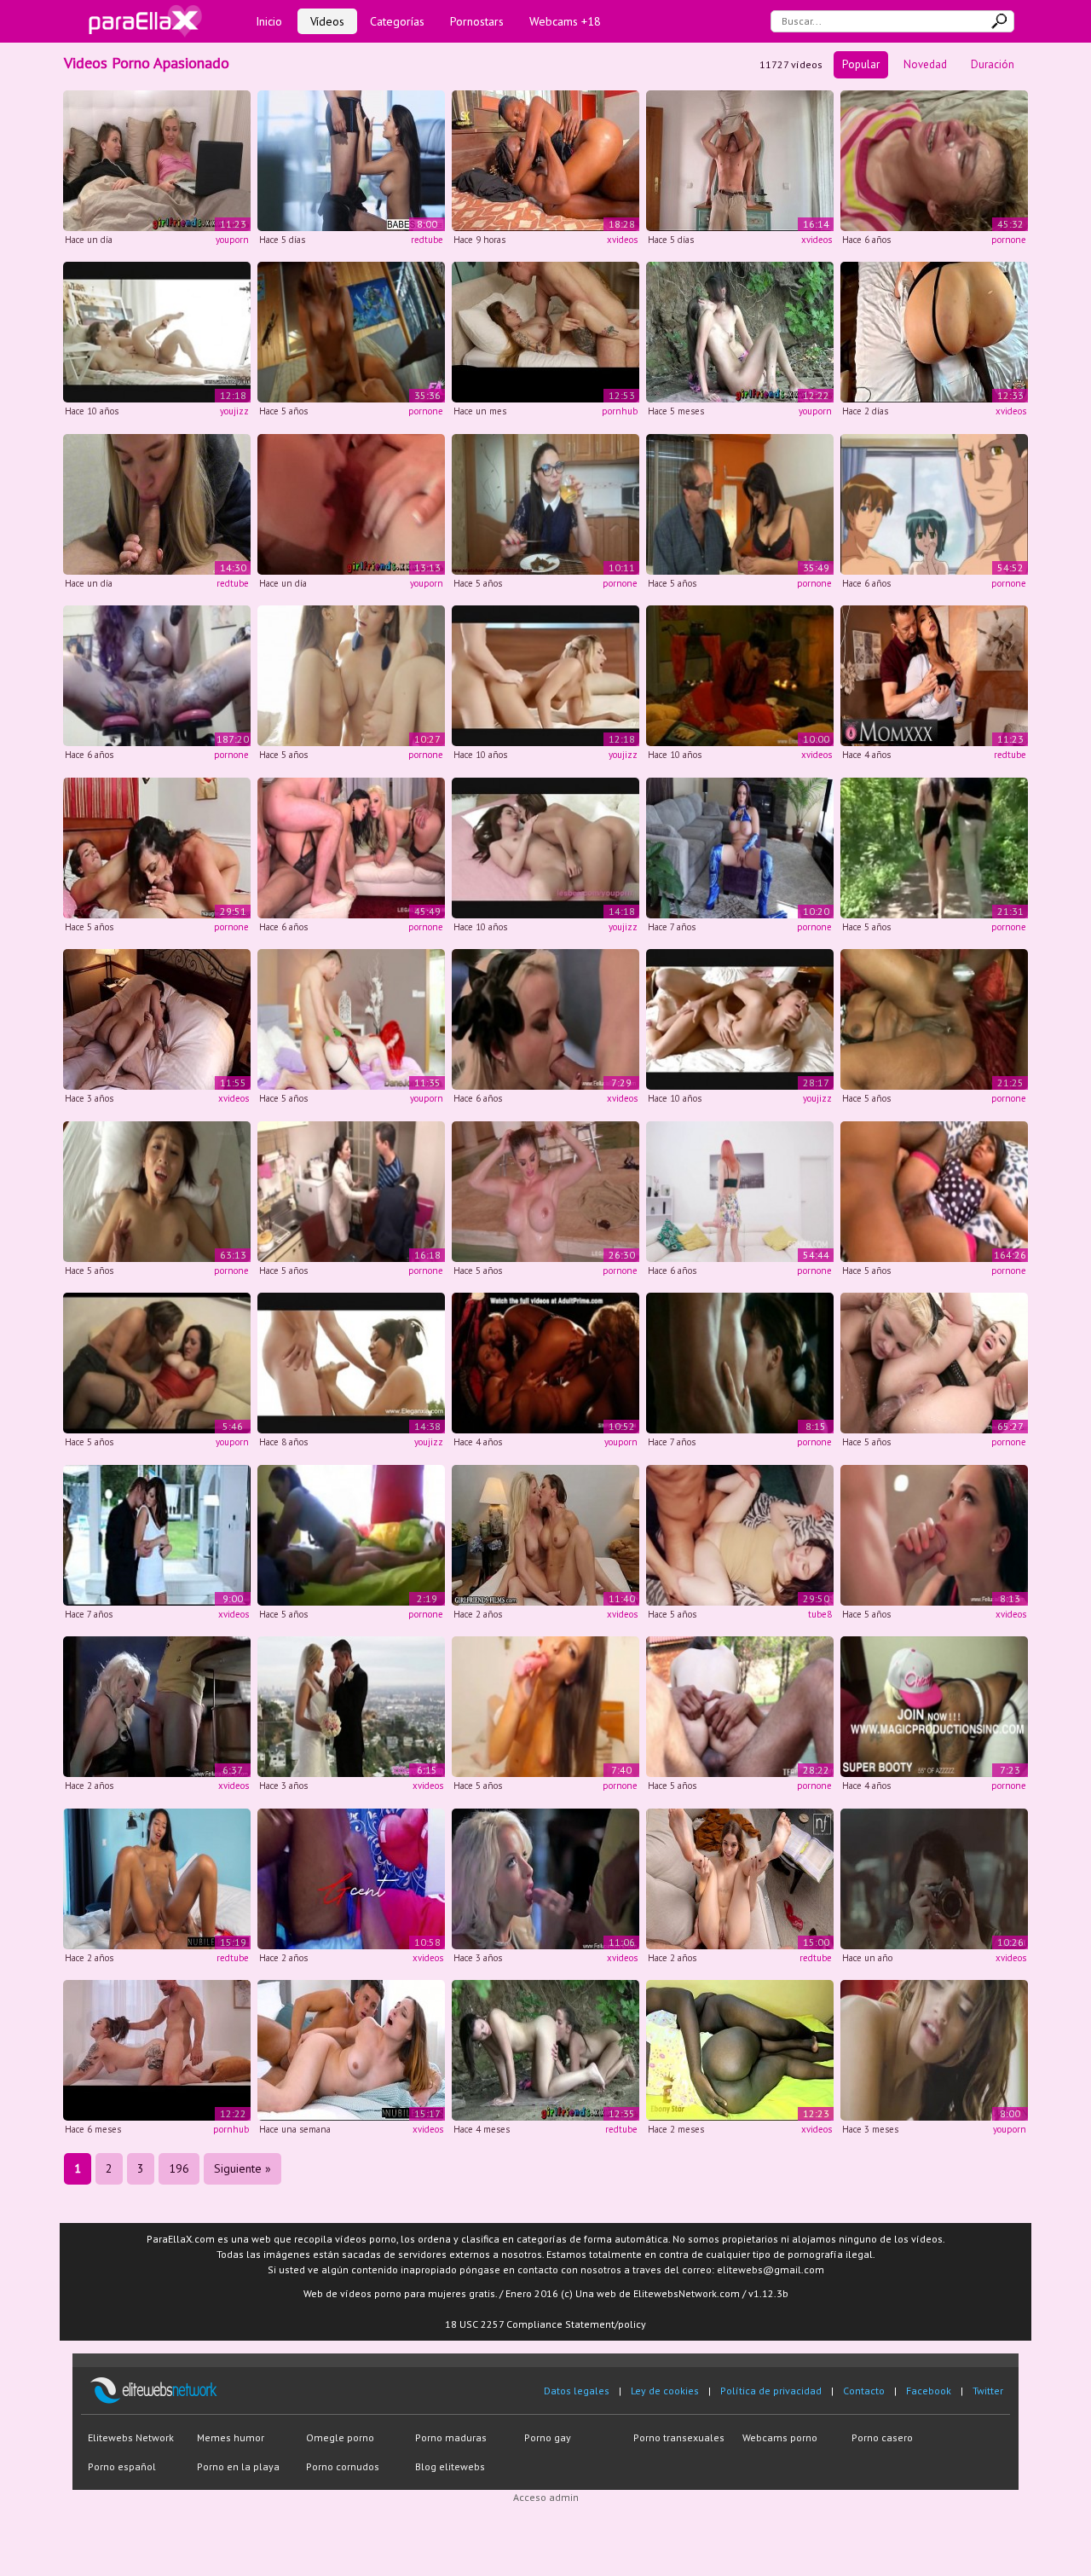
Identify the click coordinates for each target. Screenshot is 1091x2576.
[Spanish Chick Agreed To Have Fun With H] (351, 331)
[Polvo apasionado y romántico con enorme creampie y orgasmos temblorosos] (740, 159)
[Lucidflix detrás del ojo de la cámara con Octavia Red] (934, 1877)
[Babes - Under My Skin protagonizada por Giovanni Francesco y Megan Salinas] (351, 159)
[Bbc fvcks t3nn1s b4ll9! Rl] (740, 1706)
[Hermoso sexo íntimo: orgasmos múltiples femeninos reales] (157, 1019)
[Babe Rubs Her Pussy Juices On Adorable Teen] (545, 846)
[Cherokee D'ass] (934, 1019)
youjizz (234, 411)
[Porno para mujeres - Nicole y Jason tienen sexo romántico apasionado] (157, 1362)
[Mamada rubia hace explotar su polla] (545, 1019)
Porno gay (548, 2437)
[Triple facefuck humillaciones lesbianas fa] (934, 159)
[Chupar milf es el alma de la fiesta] (545, 1877)
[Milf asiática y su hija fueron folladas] (351, 1190)
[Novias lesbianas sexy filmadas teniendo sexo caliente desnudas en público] (740, 331)
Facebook (929, 2391)
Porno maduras (451, 2437)
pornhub (620, 411)
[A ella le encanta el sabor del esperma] (934, 1534)
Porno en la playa (238, 2466)
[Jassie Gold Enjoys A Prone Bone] (545, 675)
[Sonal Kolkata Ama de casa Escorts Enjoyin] (351, 1534)
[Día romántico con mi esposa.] (740, 2049)
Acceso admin (546, 2497)
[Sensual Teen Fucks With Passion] (157, 331)
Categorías (397, 21)
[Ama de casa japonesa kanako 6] (157, 1190)
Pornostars (477, 21)
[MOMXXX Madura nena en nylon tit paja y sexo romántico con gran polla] (934, 675)
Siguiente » (242, 2168)
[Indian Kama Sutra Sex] (740, 675)
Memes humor (231, 2437)
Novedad (925, 64)
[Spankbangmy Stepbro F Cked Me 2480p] (934, 1190)
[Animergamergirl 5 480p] (157, 675)
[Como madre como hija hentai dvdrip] (934, 503)
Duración (993, 64)
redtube (427, 240)
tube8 (820, 1614)
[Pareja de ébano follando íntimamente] (351, 1877)
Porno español (122, 2466)
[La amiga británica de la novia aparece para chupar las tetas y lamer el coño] (351, 503)
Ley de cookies (665, 2391)
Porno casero (882, 2437)
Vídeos (327, 21)
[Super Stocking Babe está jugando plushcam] (545, 1706)
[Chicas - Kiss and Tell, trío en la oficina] (934, 2049)
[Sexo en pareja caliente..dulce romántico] (545, 159)
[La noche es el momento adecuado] (157, 1706)
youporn (232, 240)
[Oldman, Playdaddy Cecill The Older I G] (740, 503)
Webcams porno (780, 2437)
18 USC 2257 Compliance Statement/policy (545, 2324)
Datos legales (577, 2391)
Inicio (269, 21)
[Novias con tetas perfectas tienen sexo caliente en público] (545, 2049)
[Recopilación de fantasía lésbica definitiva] (545, 1362)
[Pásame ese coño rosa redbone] (934, 1706)
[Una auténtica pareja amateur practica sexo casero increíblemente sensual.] (545, 331)
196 (179, 2168)
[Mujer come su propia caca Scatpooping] (545, 503)
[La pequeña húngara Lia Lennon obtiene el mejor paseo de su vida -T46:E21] (157, 1877)
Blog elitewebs (450, 2466)
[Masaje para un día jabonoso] (351, 1362)
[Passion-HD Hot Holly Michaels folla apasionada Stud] (157, 1534)
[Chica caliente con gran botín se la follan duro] (157, 2049)
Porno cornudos (343, 2466)
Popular (861, 64)
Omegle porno (340, 2437)
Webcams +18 (565, 21)
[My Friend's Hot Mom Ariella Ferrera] (157, 846)
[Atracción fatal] (740, 846)
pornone (1009, 240)
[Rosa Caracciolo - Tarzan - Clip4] (740, 1362)
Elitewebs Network (131, 2437)
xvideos (622, 240)
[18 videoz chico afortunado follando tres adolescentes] (351, 675)
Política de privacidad (771, 2391)
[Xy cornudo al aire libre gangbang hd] (934, 846)
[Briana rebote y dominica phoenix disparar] (934, 1362)
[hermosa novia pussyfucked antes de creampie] (351, 1706)
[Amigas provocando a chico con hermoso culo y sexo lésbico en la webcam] (157, 159)
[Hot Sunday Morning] (740, 1019)
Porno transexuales (679, 2437)
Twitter (988, 2391)
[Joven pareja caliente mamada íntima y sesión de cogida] (740, 1534)
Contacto (864, 2391)
